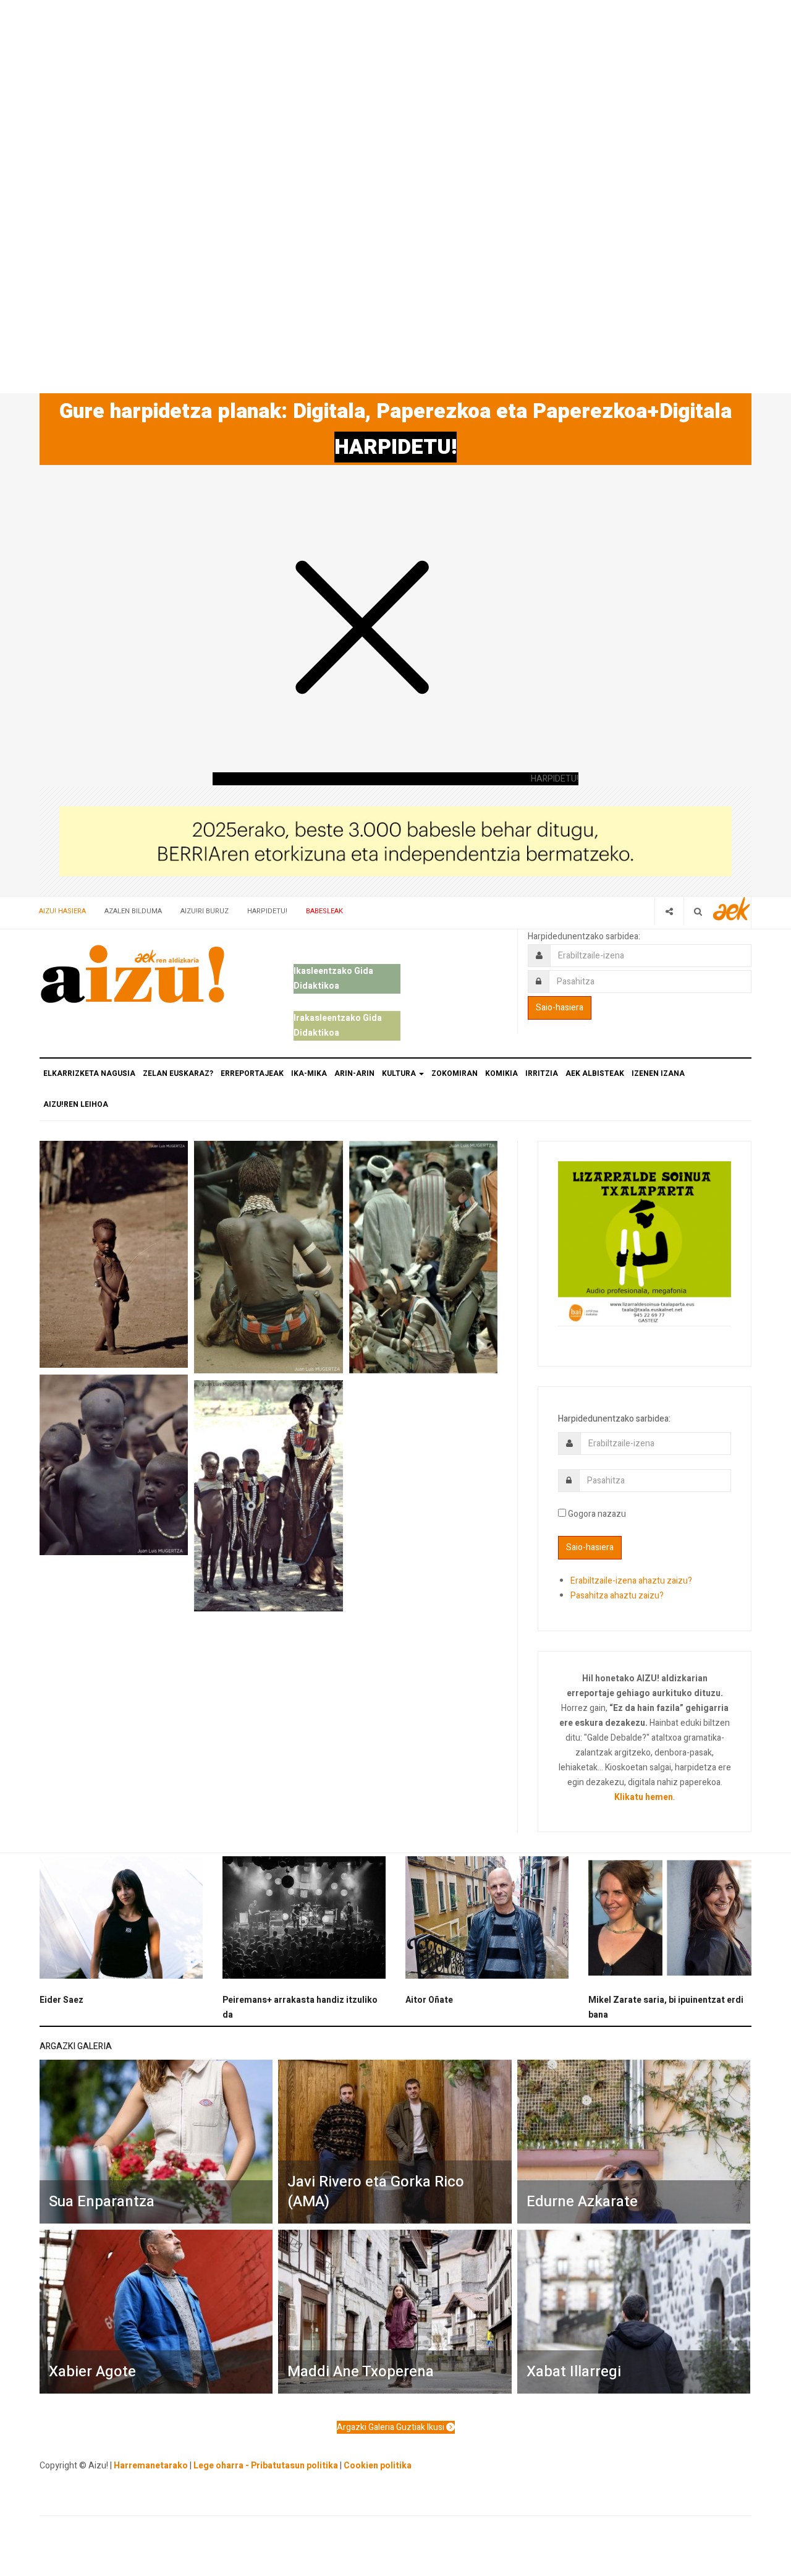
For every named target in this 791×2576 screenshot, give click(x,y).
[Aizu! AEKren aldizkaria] (132, 974)
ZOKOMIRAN (455, 1073)
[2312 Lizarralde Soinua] (645, 1243)
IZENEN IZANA (658, 1073)
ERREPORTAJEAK (252, 1073)
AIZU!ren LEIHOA (76, 1104)
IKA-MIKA (309, 1073)
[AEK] (732, 909)
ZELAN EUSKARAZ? (178, 1073)
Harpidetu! (267, 911)
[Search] (698, 911)
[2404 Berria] (395, 841)
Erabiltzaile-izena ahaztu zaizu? (631, 1581)
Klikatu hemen (644, 1797)
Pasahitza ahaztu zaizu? (617, 1596)
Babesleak (324, 911)
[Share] (669, 911)
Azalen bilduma (133, 911)
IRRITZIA (542, 1073)
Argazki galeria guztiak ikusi (391, 2427)
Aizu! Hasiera (62, 911)
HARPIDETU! (395, 447)
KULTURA (400, 1073)
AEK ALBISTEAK (595, 1073)
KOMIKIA (501, 1073)
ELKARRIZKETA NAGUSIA (89, 1073)
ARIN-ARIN (354, 1073)
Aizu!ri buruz (205, 911)
